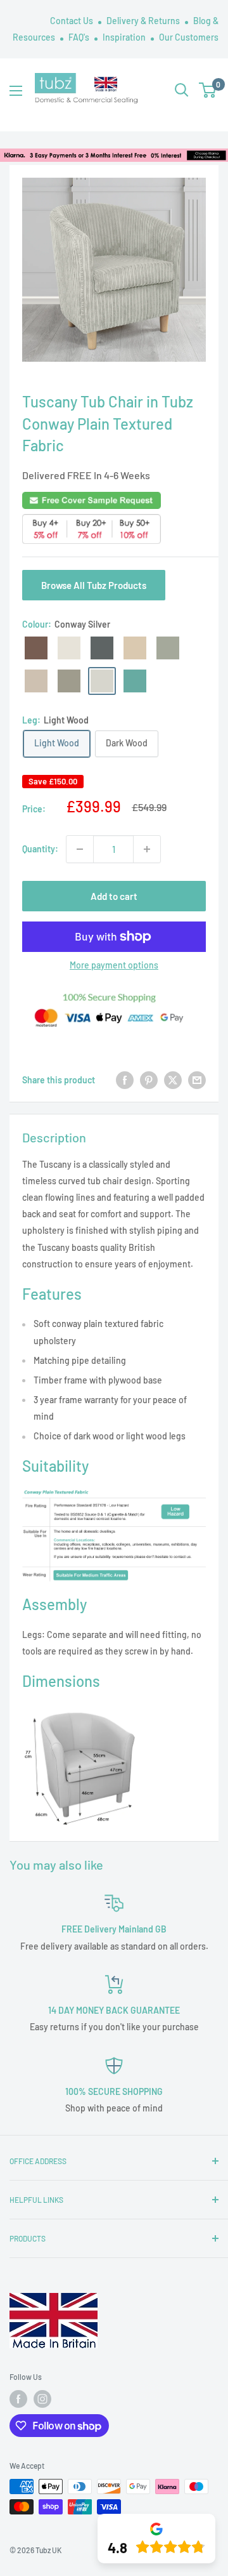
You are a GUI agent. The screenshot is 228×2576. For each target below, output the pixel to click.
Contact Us (73, 21)
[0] (208, 90)
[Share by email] (197, 1080)
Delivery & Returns (144, 21)
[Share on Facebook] (125, 1080)
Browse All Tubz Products (94, 585)
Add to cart (114, 896)
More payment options (114, 965)
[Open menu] (16, 91)
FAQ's (80, 37)
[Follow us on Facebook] (18, 2399)
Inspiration (125, 37)
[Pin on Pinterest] (149, 1080)
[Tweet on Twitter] (173, 1080)
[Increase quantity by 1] (147, 849)
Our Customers (189, 37)
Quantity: (40, 849)
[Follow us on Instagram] (42, 2399)
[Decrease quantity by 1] (80, 849)
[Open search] (182, 90)
